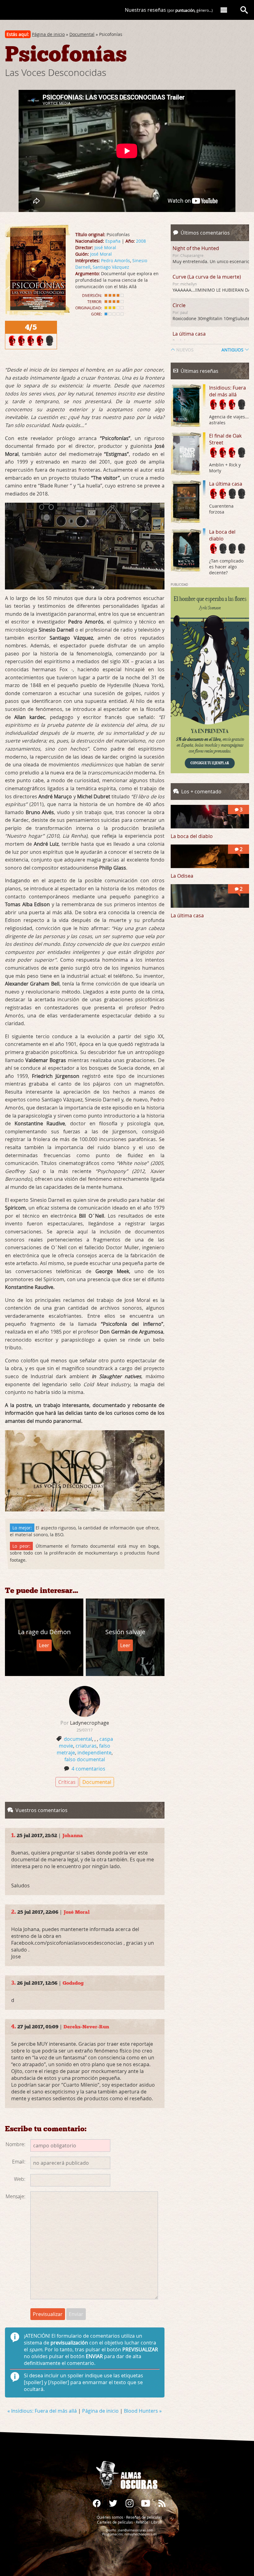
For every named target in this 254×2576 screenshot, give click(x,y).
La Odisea (182, 876)
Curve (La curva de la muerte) (207, 277)
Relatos (142, 2522)
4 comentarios (88, 1769)
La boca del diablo (222, 535)
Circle (179, 305)
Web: (20, 2179)
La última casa (189, 334)
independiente (94, 1753)
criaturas (86, 1746)
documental (78, 1739)
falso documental (85, 1759)
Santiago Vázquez (111, 267)
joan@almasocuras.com (135, 2530)
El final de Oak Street (225, 439)
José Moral (105, 247)
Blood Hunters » (143, 2411)
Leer (44, 1645)
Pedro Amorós (116, 260)
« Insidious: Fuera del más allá (43, 2411)
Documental (82, 34)
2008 (141, 241)
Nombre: (15, 2144)
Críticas (67, 1782)
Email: (19, 2162)
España (113, 241)
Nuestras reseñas (169, 10)
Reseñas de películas (144, 2517)
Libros (156, 2522)
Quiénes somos (110, 2517)
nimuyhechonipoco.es (141, 2534)
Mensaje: (15, 2196)
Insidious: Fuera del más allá (228, 391)
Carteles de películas (115, 2522)
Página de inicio (48, 34)
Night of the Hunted (196, 248)
